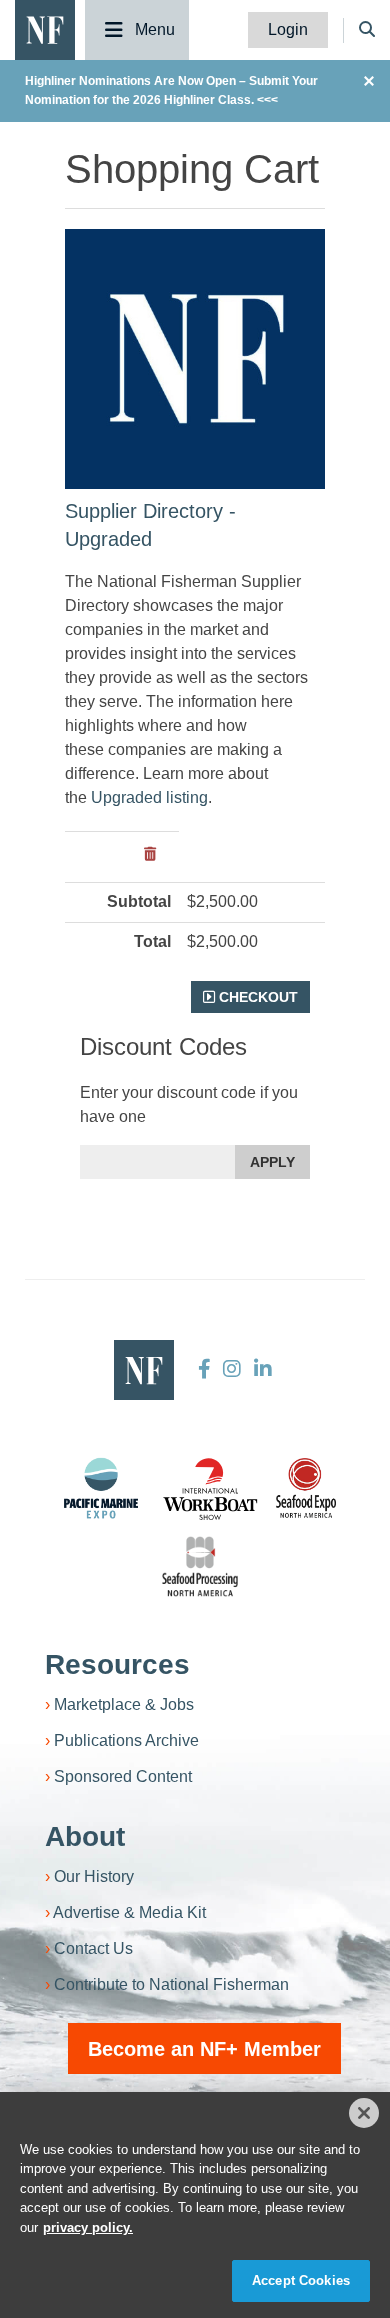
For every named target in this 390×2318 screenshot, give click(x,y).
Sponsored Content (123, 1776)
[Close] (364, 2113)
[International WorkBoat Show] (212, 1488)
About (85, 1836)
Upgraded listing (149, 797)
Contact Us (93, 1948)
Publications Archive (126, 1740)
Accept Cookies (301, 2280)
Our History (94, 1876)
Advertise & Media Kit (129, 1912)
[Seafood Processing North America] (200, 1566)
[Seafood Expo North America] (306, 1488)
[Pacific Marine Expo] (101, 1488)
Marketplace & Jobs (124, 1704)
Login (288, 29)
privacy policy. (88, 2227)
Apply (272, 1162)
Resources (117, 1664)
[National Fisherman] (45, 28)
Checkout (256, 997)
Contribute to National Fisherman (171, 1984)
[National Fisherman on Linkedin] (260, 1369)
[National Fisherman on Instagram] (232, 1369)
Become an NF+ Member (204, 2049)
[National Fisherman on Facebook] (204, 1369)
